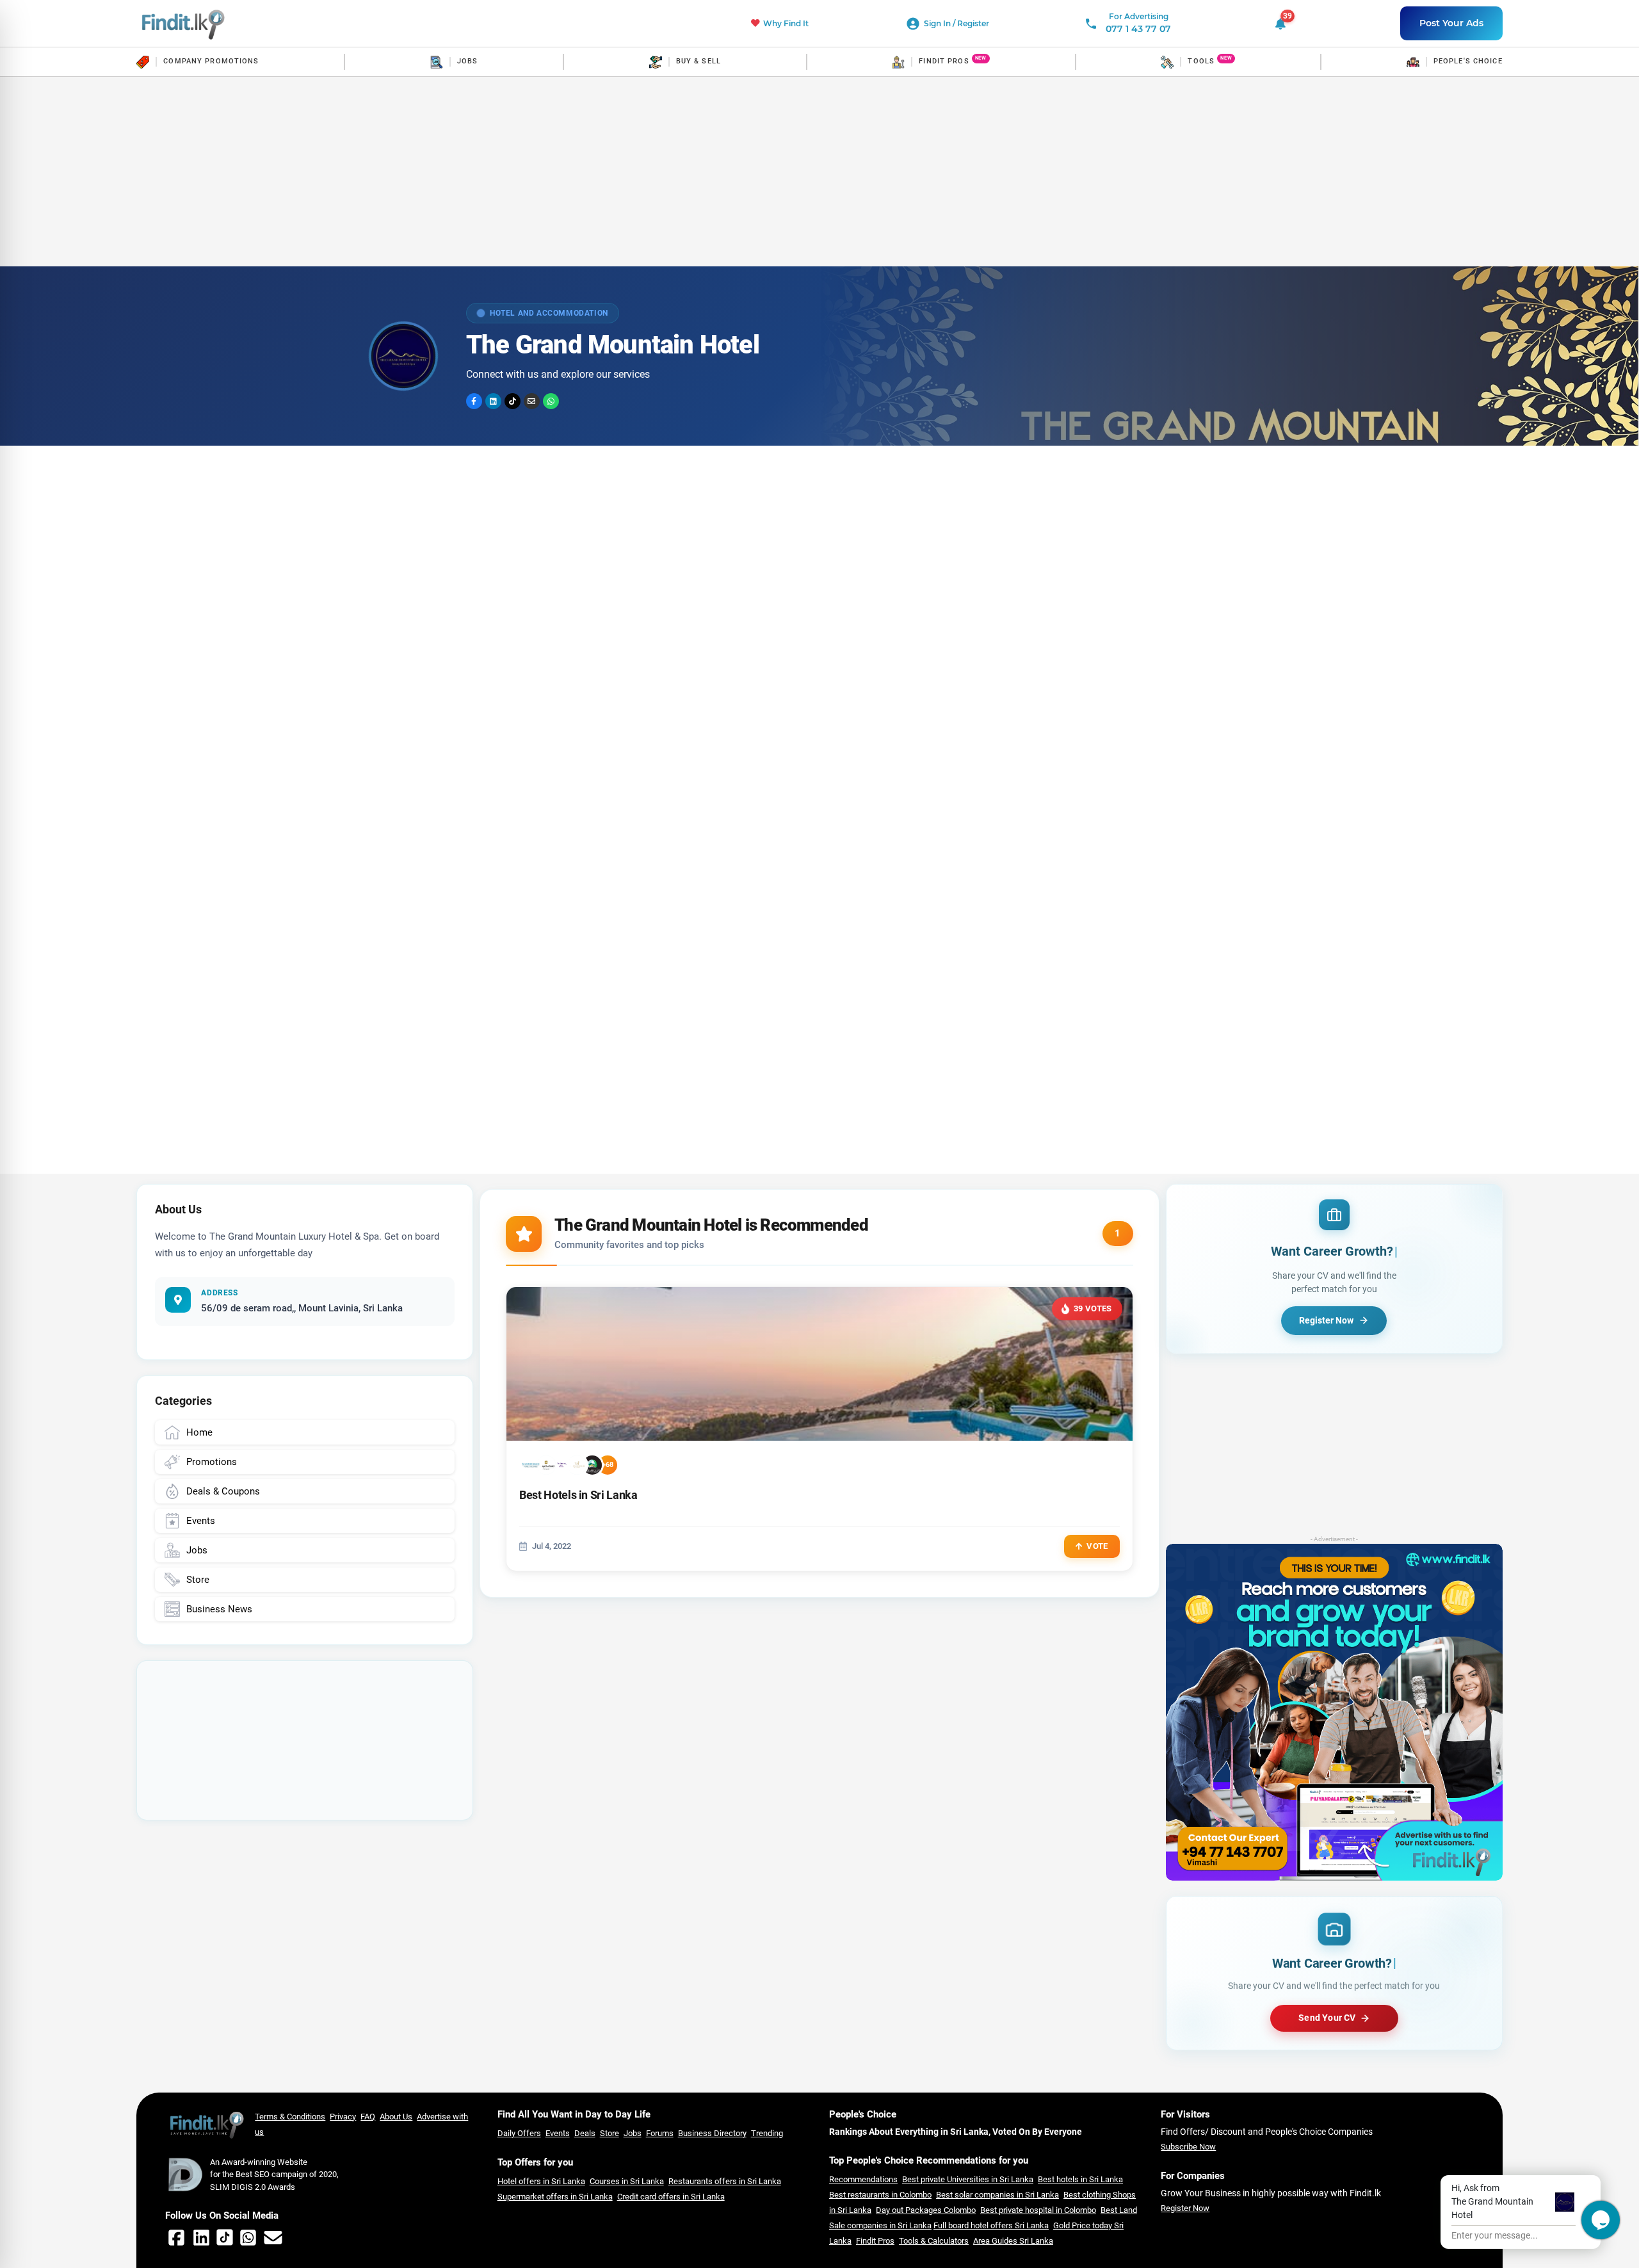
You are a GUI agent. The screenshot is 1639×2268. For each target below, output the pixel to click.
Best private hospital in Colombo (1038, 2210)
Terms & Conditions (290, 2117)
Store (610, 2133)
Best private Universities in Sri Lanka (968, 2179)
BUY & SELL (698, 61)
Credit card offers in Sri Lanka (671, 2197)
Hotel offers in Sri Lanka (541, 2181)
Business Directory (712, 2133)
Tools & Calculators (934, 2241)
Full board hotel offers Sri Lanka (991, 2225)
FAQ (368, 2117)
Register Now (1185, 2208)
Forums (660, 2133)
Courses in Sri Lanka (627, 2181)
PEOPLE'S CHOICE (1468, 61)
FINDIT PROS (944, 61)
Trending (767, 2133)
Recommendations (863, 2179)
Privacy (343, 2117)
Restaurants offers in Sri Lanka (725, 2181)
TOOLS (1201, 61)
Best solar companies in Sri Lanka (997, 2195)
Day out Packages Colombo (926, 2210)
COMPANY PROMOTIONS (211, 61)
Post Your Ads (1451, 23)
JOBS (467, 61)
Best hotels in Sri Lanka (1080, 2179)
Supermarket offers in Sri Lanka (555, 2197)
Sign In (938, 23)
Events (558, 2133)
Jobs (633, 2133)
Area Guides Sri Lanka (1013, 2241)
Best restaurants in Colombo (880, 2195)
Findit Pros (875, 2241)
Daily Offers (519, 2133)
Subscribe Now (1188, 2147)
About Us (396, 2117)
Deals (585, 2133)
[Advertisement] (819, 172)
